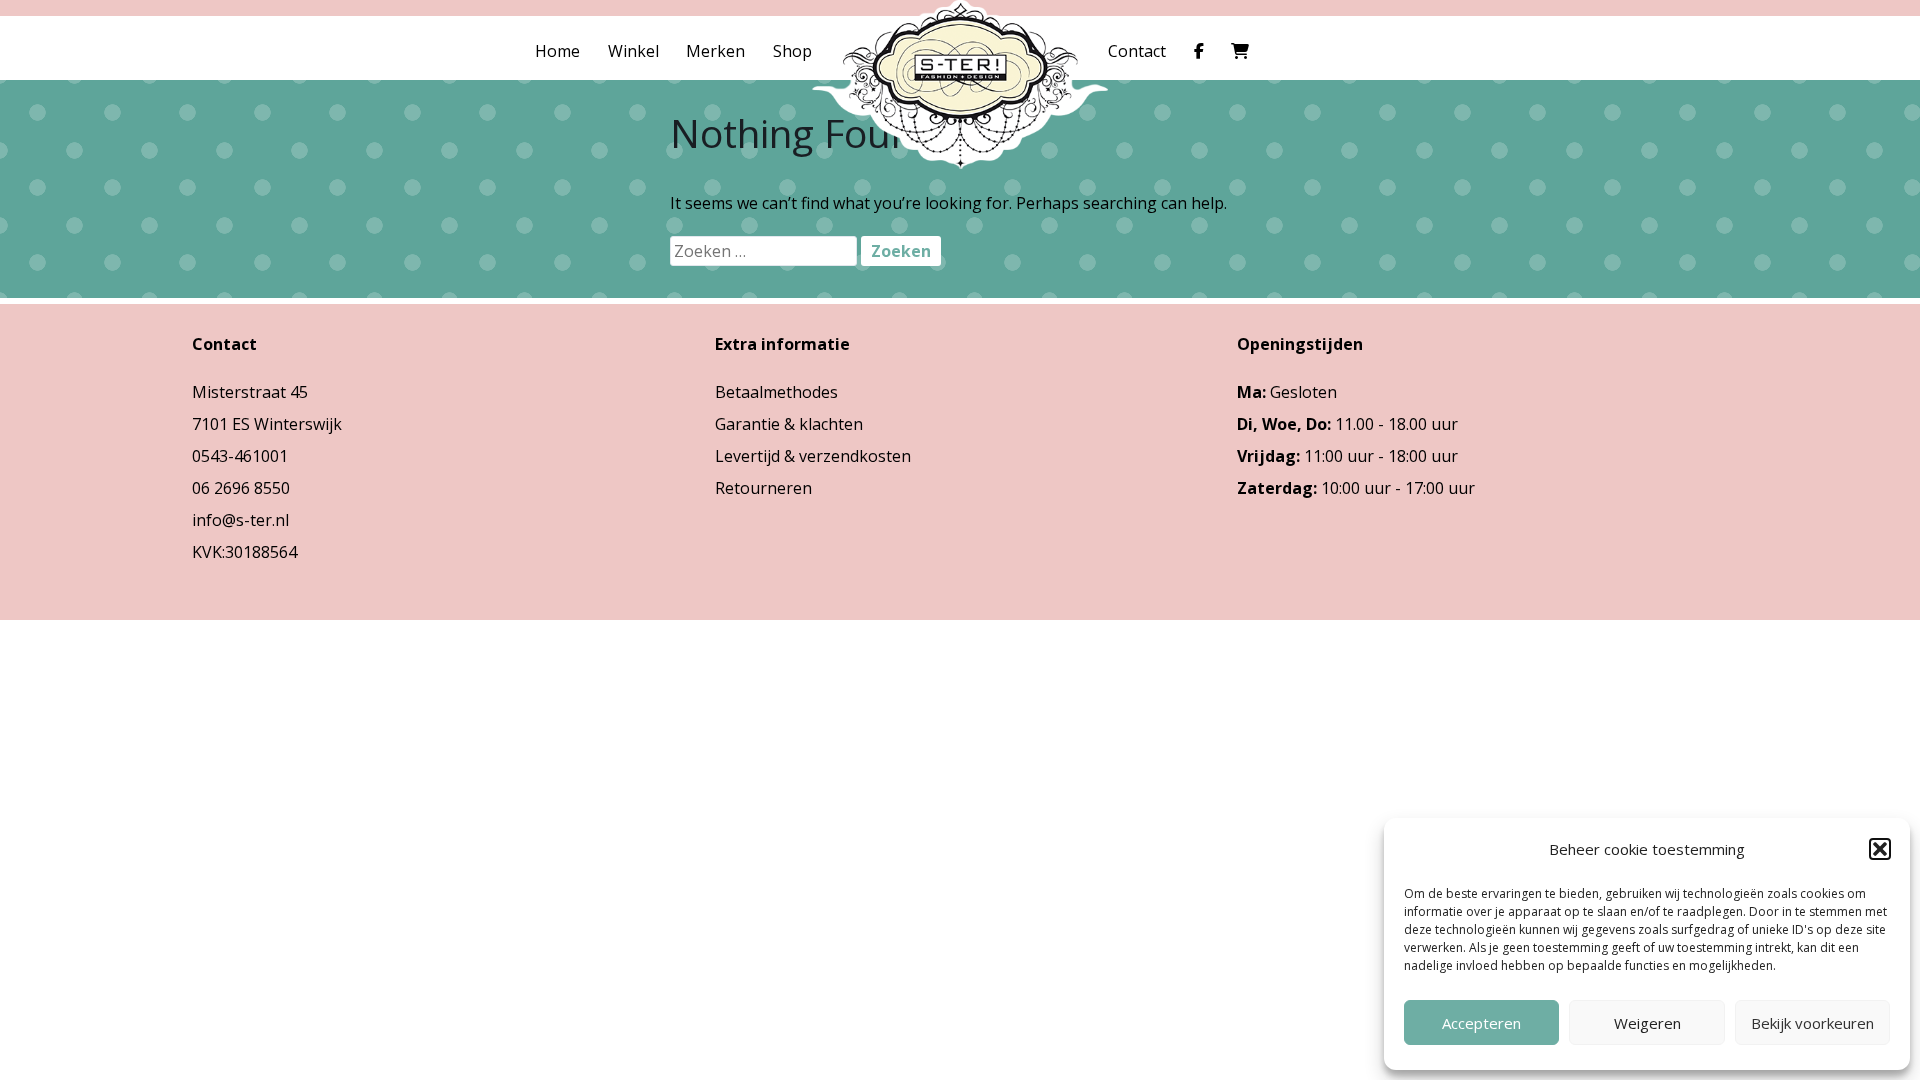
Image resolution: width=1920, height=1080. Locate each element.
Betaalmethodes (776, 392)
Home (557, 51)
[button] (1880, 849)
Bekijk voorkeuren (1812, 1023)
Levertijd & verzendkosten (813, 456)
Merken (715, 51)
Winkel (633, 51)
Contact (1137, 51)
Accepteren (1481, 1023)
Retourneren (763, 488)
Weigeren (1647, 1023)
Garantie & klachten (789, 424)
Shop (792, 51)
